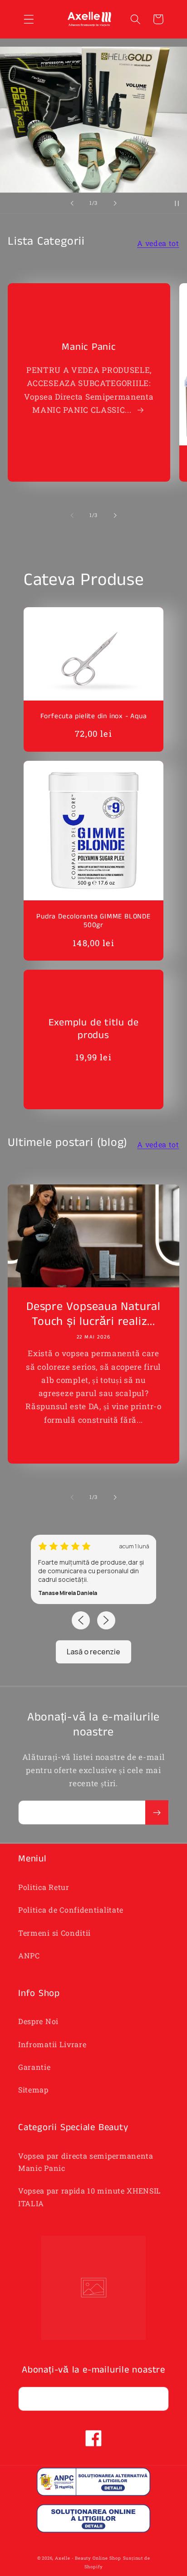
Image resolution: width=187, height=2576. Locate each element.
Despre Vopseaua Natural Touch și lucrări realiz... (93, 1315)
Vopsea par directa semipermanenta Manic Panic (86, 2162)
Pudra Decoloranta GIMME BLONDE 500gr (93, 921)
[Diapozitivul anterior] (72, 203)
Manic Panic (89, 347)
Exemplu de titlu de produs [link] (94, 1029)
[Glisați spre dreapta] (115, 515)
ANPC (29, 1955)
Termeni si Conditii (54, 1933)
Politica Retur (44, 1887)
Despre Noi (38, 2021)
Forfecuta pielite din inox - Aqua (94, 717)
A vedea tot (158, 243)
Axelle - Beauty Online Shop (88, 2558)
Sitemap (33, 2090)
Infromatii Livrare (52, 2044)
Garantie (34, 2067)
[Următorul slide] (115, 203)
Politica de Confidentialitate (71, 1910)
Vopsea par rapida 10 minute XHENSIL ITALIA (90, 2197)
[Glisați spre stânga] (72, 515)
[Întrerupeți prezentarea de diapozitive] (177, 203)
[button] (29, 19)
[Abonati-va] (157, 1812)
